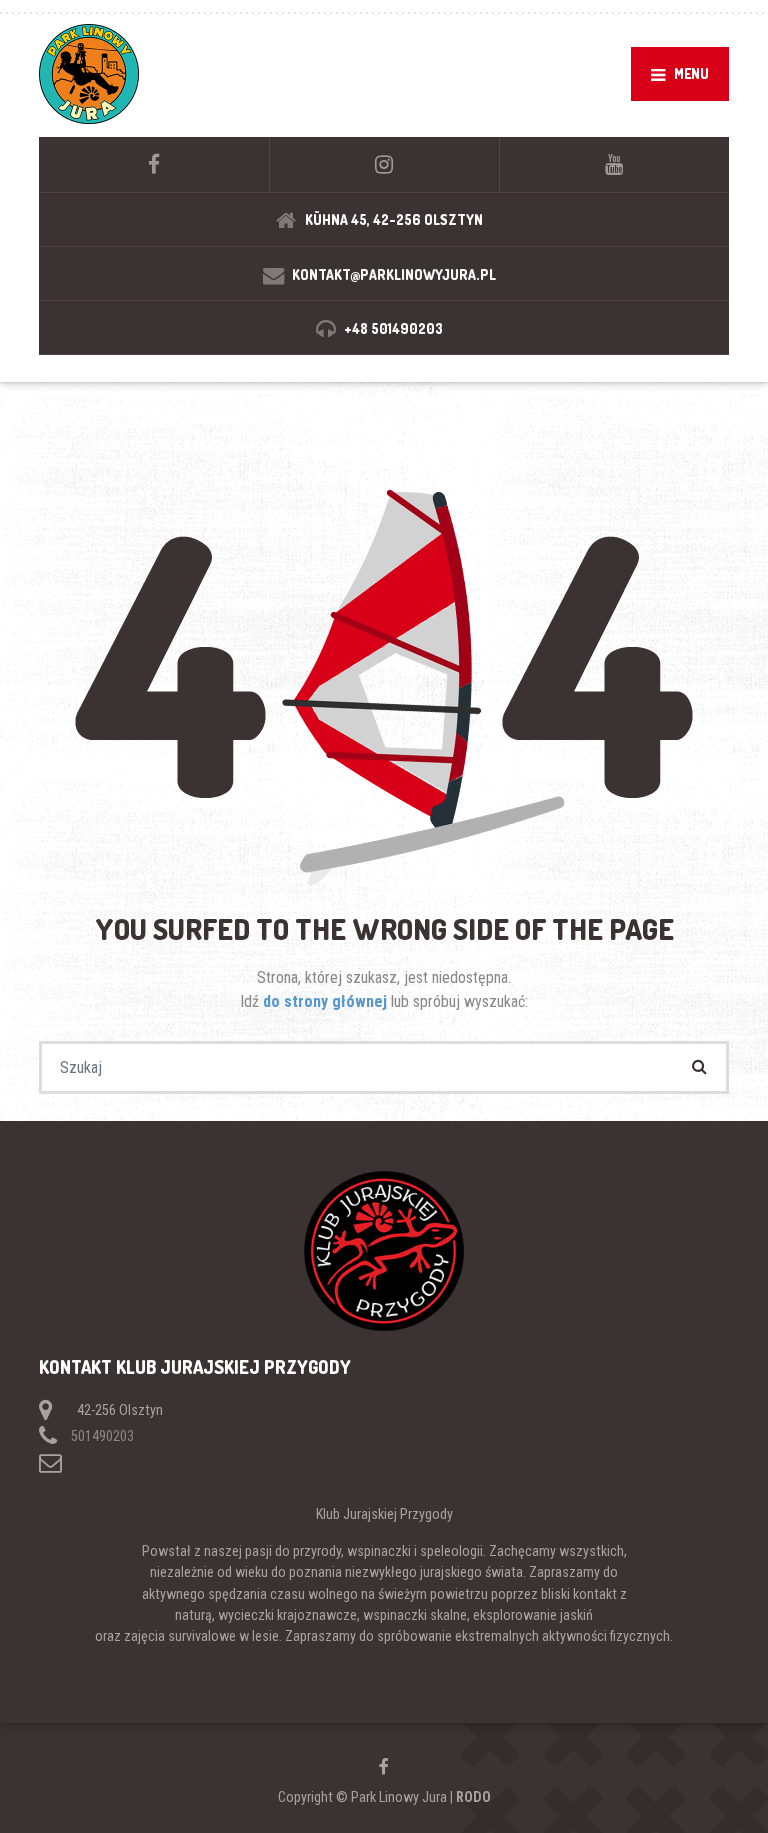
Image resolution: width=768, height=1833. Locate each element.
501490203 (102, 1436)
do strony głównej (327, 1001)
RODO (473, 1797)
